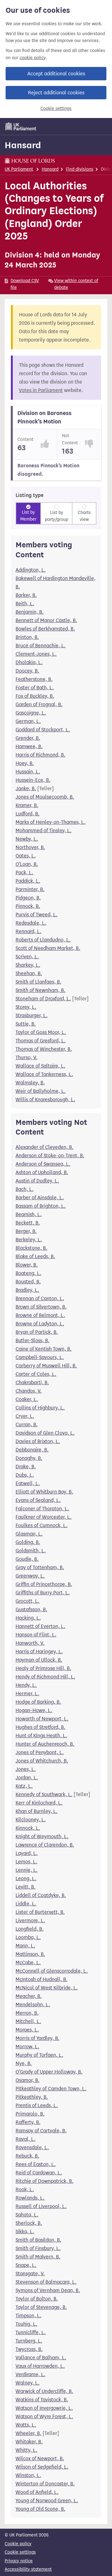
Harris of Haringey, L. (39, 1651)
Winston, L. (28, 2475)
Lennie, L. (27, 1870)
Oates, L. (26, 856)
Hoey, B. (25, 763)
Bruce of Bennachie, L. (41, 646)
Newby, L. (27, 839)
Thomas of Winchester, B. (44, 1049)
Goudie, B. (27, 1559)
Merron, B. (27, 2013)
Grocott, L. (28, 1601)
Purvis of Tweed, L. (37, 915)
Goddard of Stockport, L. (43, 730)
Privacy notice (19, 2561)
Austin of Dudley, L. (37, 1181)
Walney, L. (28, 2383)
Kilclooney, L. (31, 1820)
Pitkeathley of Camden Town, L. (51, 2089)
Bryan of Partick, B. (37, 1332)
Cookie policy (18, 2544)
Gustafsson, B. (31, 1609)
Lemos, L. (26, 1862)
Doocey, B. (27, 671)
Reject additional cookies (56, 93)
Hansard (23, 145)
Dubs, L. (25, 1475)
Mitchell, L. (28, 2021)
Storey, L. (26, 1007)
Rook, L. (25, 2189)
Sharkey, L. (28, 965)
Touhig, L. (26, 2324)
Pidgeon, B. (28, 898)
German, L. (28, 721)
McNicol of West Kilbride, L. (47, 1988)
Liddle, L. (26, 1904)
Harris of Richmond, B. (40, 755)
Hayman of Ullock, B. (39, 1660)
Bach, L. (25, 1189)
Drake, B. (26, 1467)
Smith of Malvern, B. (38, 2257)
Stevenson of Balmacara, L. (46, 2282)
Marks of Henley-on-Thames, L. (51, 822)
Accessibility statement (28, 2569)
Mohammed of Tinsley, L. (44, 830)
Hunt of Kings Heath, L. (41, 1736)
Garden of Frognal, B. (39, 704)
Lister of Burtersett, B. (40, 1912)
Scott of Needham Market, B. (48, 948)
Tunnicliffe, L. (31, 2332)
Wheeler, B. (28, 2433)
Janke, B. (26, 788)
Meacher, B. (29, 1996)
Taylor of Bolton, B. (37, 2299)
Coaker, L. (27, 1399)
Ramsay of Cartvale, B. (41, 2131)
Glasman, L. (29, 1534)
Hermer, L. (27, 1694)
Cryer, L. (25, 1416)
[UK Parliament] (21, 126)
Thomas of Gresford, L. (41, 1041)
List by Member (28, 516)
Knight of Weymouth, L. (42, 1836)
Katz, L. (24, 1786)
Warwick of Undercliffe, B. (44, 2391)
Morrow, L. (27, 2047)
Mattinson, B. (30, 1954)
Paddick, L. (28, 881)
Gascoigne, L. (31, 713)
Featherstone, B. (34, 679)
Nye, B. (24, 2063)
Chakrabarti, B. (32, 1382)
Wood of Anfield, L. (37, 2492)
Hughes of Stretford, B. (40, 1727)
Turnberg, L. (29, 2341)
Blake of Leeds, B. (35, 1256)
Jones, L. (26, 1769)
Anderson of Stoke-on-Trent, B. (50, 1156)
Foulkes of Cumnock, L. (42, 1525)
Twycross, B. (29, 2349)
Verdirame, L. (30, 2374)
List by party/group (56, 516)
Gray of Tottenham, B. (40, 1567)
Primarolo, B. (30, 2114)
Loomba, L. (28, 1937)
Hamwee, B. (29, 746)
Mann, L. (25, 1946)
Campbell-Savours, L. (40, 1357)
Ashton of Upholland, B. (42, 1172)
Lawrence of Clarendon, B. (45, 1845)
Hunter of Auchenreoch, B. (45, 1744)
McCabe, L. (28, 1963)
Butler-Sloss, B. (33, 1340)
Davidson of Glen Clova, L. (45, 1433)
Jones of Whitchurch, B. (42, 1761)
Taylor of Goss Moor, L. (41, 1032)
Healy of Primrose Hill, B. (43, 1668)
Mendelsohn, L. (33, 2005)
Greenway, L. (30, 1576)
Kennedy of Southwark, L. (44, 1794)
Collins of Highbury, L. (40, 1408)
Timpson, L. (28, 2316)
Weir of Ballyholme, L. (41, 1091)
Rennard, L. (28, 931)
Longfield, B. (30, 1929)
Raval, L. (26, 2139)
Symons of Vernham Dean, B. (48, 2290)
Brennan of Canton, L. (40, 1298)
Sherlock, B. (29, 2223)
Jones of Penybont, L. (40, 1752)
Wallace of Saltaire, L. (40, 1066)
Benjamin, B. (30, 612)
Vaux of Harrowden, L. (40, 2366)
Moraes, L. (27, 2030)
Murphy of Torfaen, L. (39, 2055)
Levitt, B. (26, 1887)
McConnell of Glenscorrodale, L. (52, 1971)
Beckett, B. (28, 1223)
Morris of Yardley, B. (37, 2038)
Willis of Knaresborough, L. (45, 1099)
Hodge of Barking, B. (38, 1702)
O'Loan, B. (27, 864)
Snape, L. (26, 2265)
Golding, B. (28, 1542)
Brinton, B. (27, 637)
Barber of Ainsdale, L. (40, 1198)
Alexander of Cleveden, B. (44, 1147)
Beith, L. (25, 604)
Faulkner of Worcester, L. (44, 1517)
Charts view (84, 516)
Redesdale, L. (31, 923)
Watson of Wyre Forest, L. (44, 2416)
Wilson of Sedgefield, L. (42, 2467)
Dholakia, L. (29, 662)
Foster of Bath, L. (35, 688)
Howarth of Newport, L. (42, 1719)
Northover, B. (30, 847)
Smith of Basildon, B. (38, 2240)
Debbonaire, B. (32, 1450)
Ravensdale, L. (32, 2147)
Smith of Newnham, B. (40, 990)
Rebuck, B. (27, 2156)
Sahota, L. (27, 2215)
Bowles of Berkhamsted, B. (45, 629)
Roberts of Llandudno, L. (43, 940)
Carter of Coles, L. (36, 1374)
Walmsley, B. (30, 1083)
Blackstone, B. (31, 1248)
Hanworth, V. (30, 1643)
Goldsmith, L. (31, 1551)
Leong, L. (26, 1878)
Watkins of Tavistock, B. (42, 2400)
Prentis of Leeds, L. (37, 2105)
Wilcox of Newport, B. (40, 2458)
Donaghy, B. (29, 1458)
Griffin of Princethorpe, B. (44, 1584)
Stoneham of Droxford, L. (43, 999)
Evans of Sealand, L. (38, 1500)
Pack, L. (24, 873)
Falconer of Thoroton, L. (42, 1509)
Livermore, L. (30, 1920)
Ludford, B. (28, 814)
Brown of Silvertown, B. (41, 1307)
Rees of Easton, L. (36, 2164)
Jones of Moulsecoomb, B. (45, 797)
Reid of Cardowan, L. (39, 2173)
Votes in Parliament (41, 390)
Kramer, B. (27, 805)
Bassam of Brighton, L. (41, 1206)
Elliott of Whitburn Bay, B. (44, 1492)
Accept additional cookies (56, 74)
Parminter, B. (30, 889)
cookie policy (33, 58)
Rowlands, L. (30, 2198)
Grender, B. (28, 738)
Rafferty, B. (28, 2122)
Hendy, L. (26, 1685)
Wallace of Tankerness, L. (44, 1074)
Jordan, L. (27, 1778)
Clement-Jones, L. (36, 654)
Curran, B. (27, 1425)
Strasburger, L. (32, 1015)
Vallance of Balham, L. (41, 2358)
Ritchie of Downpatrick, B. (44, 2181)
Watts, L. (26, 2425)
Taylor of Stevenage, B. (41, 2307)
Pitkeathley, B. (32, 2097)
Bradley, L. (27, 1290)
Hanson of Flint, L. (36, 1635)
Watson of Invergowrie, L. (44, 2408)
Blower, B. (27, 1265)
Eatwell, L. (28, 1483)
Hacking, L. (28, 1618)
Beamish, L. (29, 1214)
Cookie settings (56, 109)
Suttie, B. (26, 1024)
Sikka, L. (25, 2232)
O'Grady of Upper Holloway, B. (49, 2072)
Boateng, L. (28, 1273)
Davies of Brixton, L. (38, 1441)
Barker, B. (26, 595)
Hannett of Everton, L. (40, 1626)
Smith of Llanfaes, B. (38, 982)
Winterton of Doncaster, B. (45, 2484)
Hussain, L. (28, 772)
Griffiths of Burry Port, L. (43, 1593)
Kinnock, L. (28, 1828)
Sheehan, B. (29, 973)
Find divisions (80, 169)
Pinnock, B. (28, 906)
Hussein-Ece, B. (33, 780)
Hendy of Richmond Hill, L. (45, 1677)
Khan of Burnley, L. (37, 1811)
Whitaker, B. (29, 2442)
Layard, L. (27, 1853)
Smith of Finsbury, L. (38, 2248)
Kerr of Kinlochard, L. (39, 1803)
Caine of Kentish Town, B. (44, 1349)
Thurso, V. (26, 1057)
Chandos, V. (29, 1391)
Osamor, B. (28, 2080)
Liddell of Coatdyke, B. (41, 1895)
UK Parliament (19, 169)
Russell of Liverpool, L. (41, 2206)
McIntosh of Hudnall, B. (42, 1979)
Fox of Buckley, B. (35, 696)
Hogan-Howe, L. (34, 1710)
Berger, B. (26, 1231)
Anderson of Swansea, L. (43, 1164)
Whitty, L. (26, 2450)
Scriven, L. (27, 957)
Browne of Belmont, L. (40, 1315)
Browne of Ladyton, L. (40, 1324)
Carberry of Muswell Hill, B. (46, 1366)
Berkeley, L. (29, 1240)
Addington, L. (31, 570)
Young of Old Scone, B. (40, 2509)
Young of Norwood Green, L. (47, 2501)
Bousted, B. (28, 1282)
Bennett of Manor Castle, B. (46, 620)
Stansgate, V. (30, 2274)
